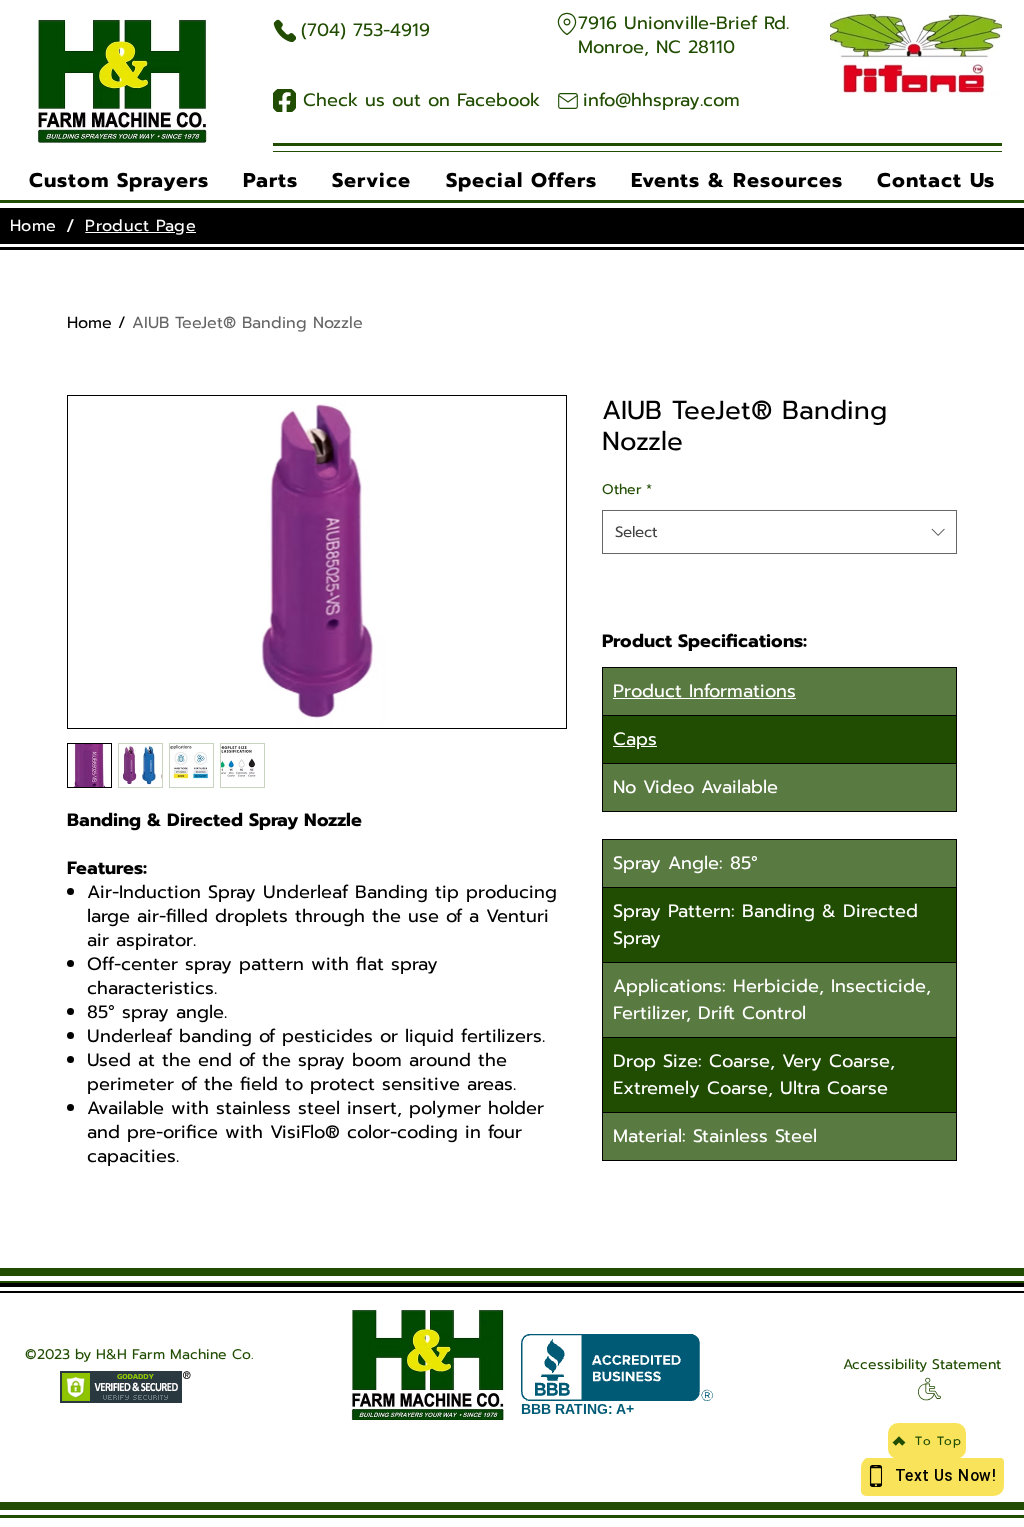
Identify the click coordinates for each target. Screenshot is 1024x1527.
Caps (635, 739)
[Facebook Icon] (284, 100)
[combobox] (779, 532)
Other (627, 489)
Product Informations (704, 691)
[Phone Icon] (284, 30)
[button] (119, 180)
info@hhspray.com (661, 100)
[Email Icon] (567, 100)
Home (89, 323)
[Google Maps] (566, 23)
